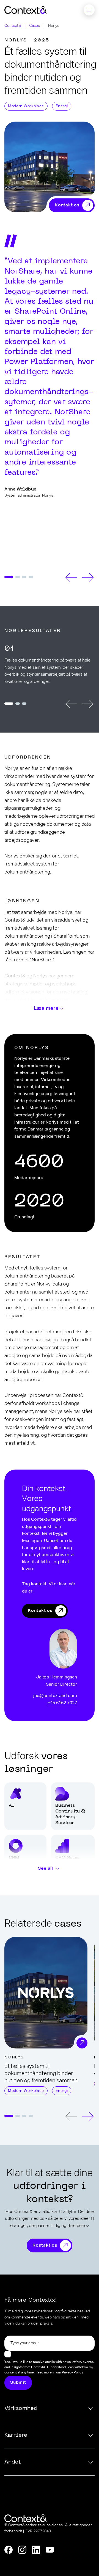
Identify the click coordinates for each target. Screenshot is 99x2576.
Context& (13, 26)
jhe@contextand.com (55, 1696)
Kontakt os (40, 1611)
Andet (13, 2462)
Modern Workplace (26, 106)
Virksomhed (21, 2409)
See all (46, 1869)
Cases (35, 26)
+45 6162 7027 (62, 1703)
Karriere (16, 2435)
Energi (62, 106)
